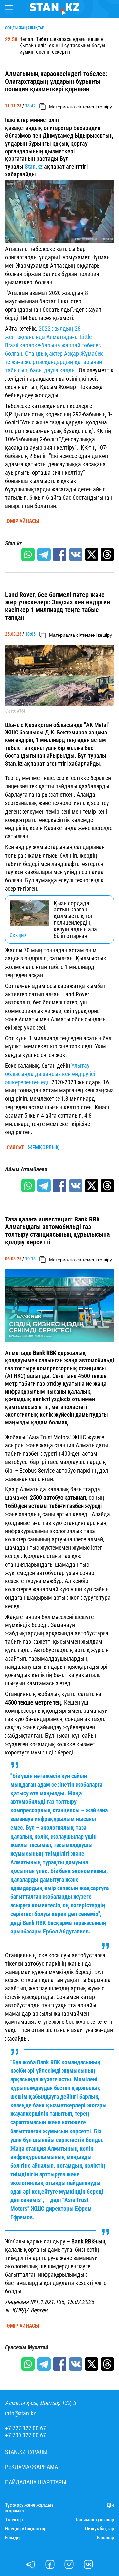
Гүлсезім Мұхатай (27, 2347)
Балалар (105, 2538)
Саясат (15, 1148)
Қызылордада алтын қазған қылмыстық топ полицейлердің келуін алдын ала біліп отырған (75, 920)
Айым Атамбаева (26, 1169)
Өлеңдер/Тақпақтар (26, 2529)
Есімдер (13, 2538)
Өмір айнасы (23, 521)
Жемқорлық (43, 1148)
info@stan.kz (20, 2413)
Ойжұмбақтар (99, 2529)
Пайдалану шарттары (36, 2482)
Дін (110, 2505)
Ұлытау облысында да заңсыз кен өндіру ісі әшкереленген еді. (50, 1074)
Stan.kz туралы (26, 2452)
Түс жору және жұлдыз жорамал (29, 2508)
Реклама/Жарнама (31, 2467)
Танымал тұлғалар (95, 2520)
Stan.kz (34, 167)
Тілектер (14, 2520)
